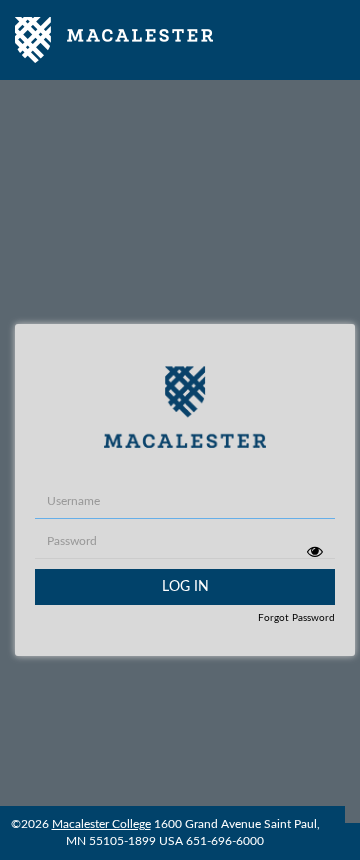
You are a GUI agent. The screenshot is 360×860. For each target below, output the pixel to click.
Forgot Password (296, 618)
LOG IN (185, 587)
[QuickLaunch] (114, 40)
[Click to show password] (314, 551)
